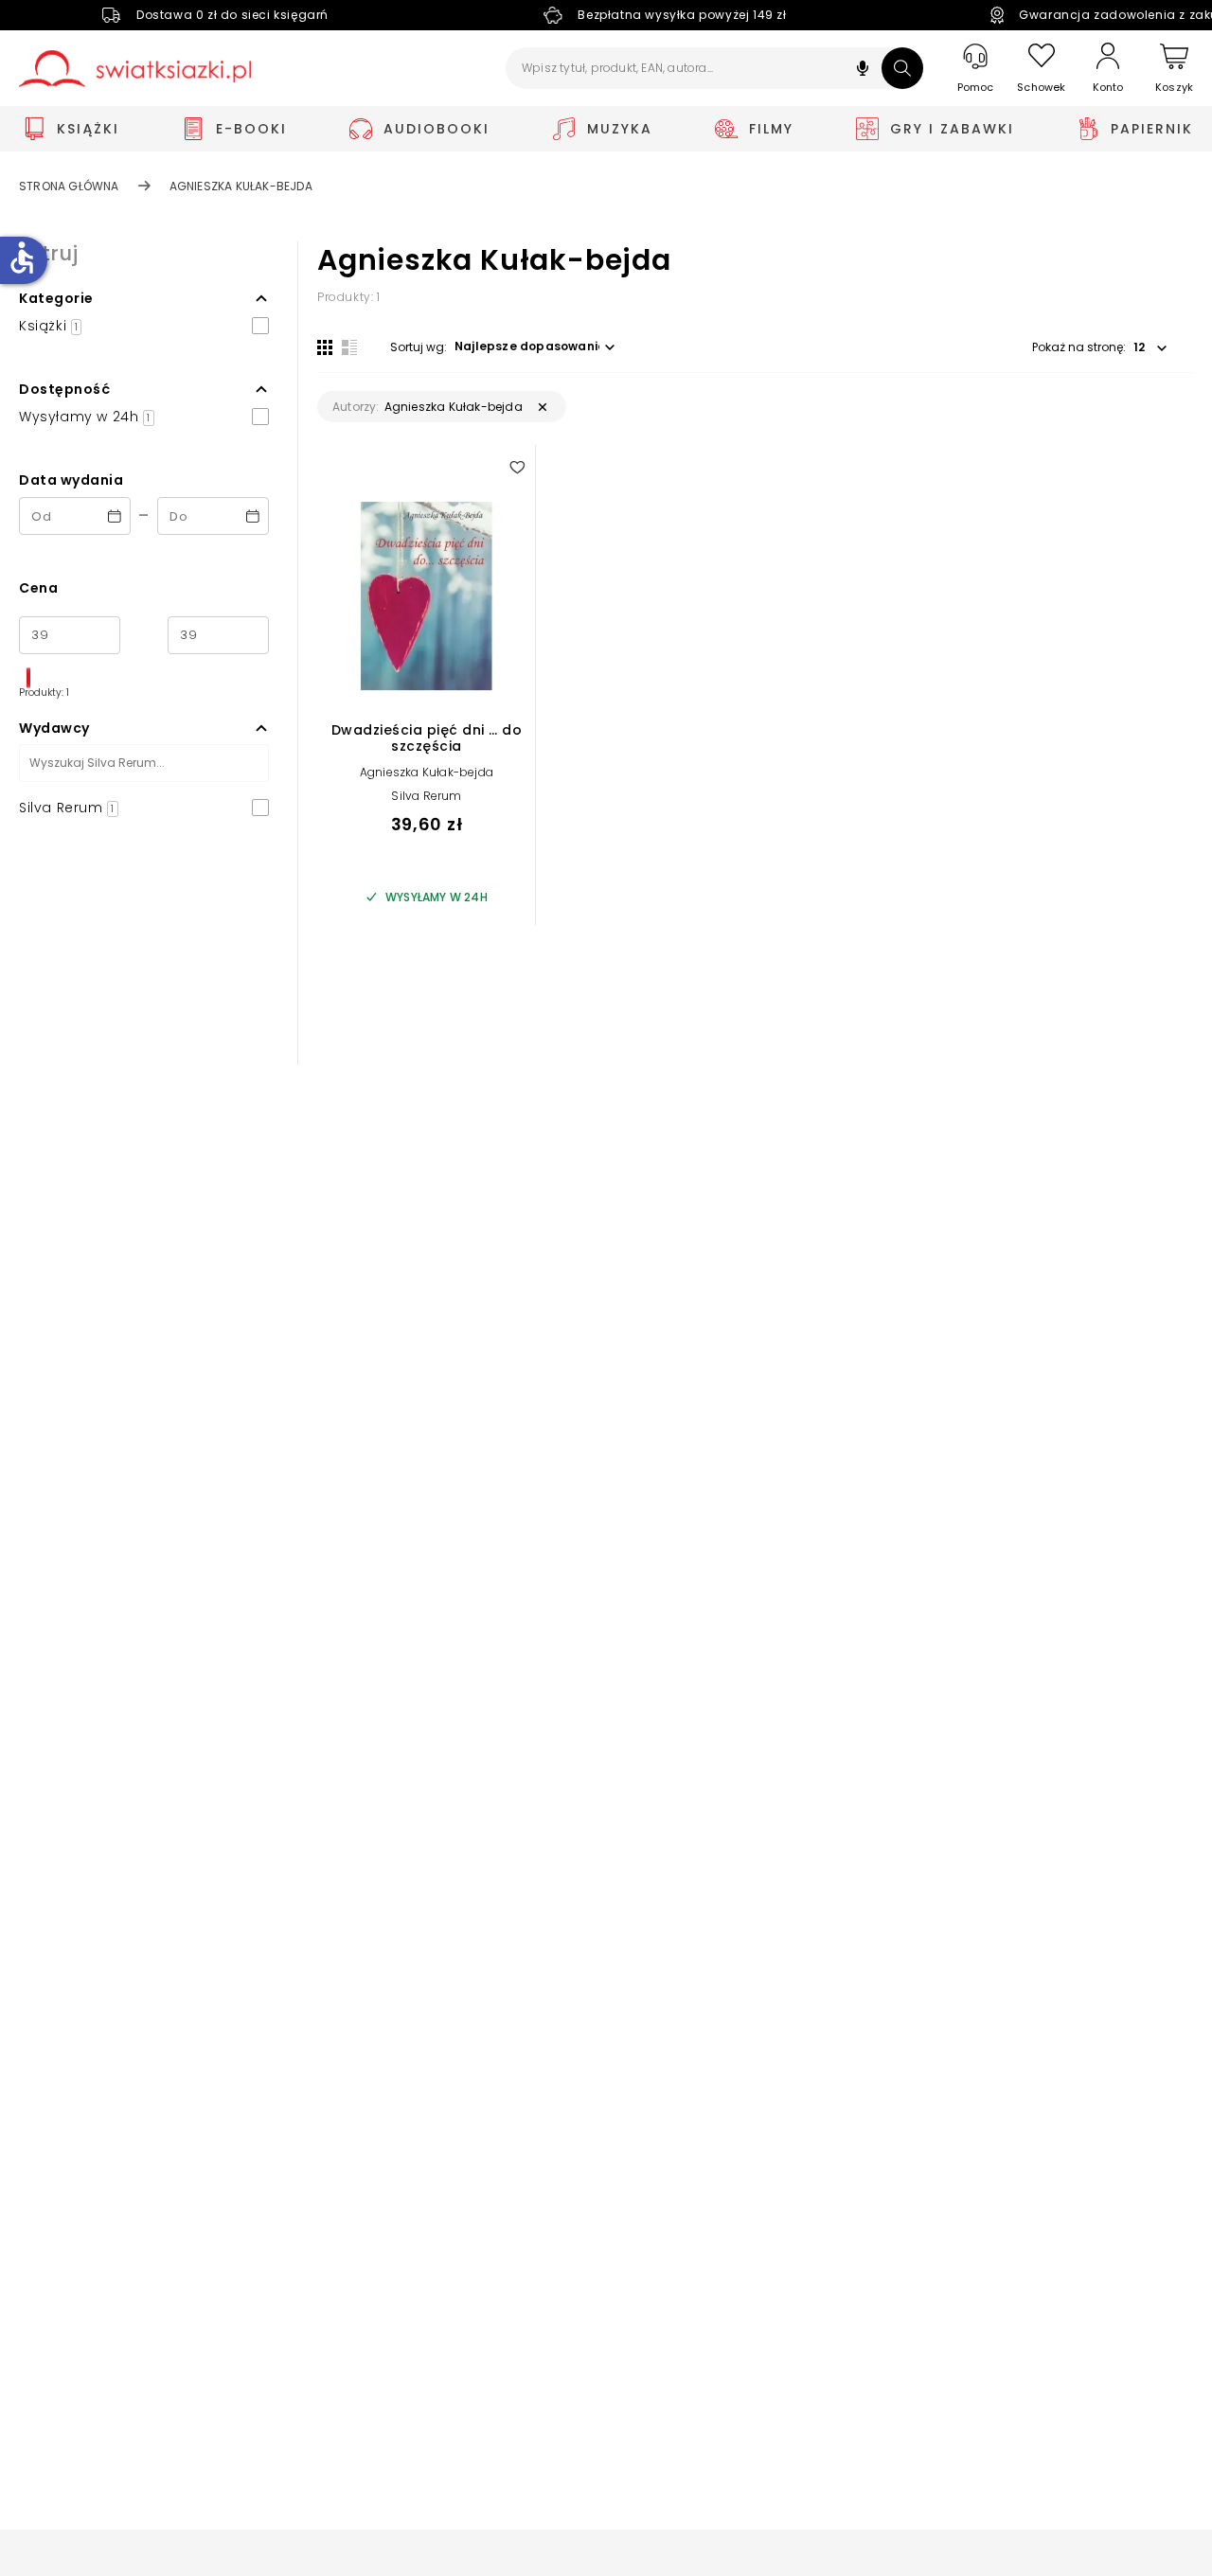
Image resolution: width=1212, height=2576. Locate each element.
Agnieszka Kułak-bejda (427, 772)
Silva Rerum (426, 796)
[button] (863, 71)
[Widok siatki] (325, 347)
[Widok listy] (349, 347)
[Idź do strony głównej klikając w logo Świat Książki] (135, 69)
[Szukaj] (902, 68)
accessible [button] (22, 258)
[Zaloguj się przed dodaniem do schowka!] (517, 467)
